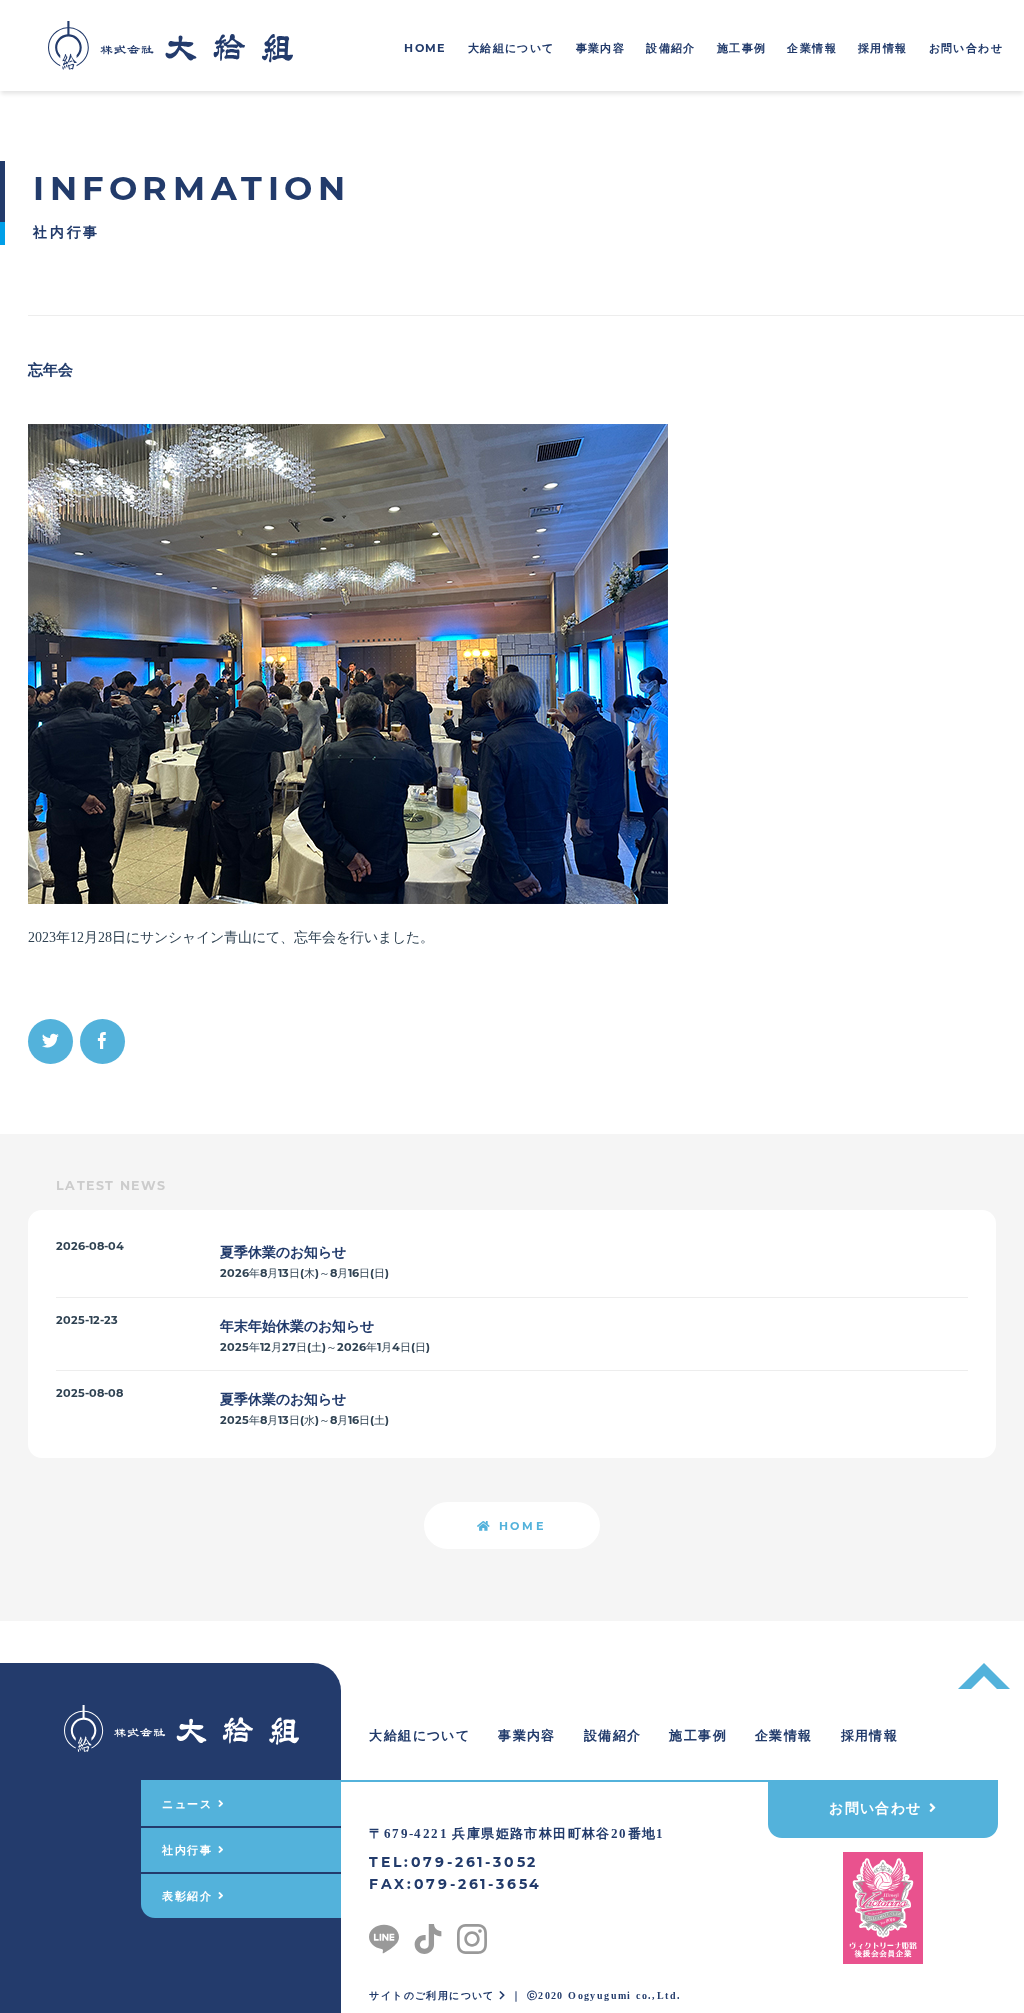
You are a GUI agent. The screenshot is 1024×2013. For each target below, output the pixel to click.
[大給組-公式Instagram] (472, 1934)
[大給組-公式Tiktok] (428, 1934)
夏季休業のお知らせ (283, 1252)
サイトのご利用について (434, 1995)
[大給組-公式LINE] (384, 1934)
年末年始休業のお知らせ (297, 1326)
